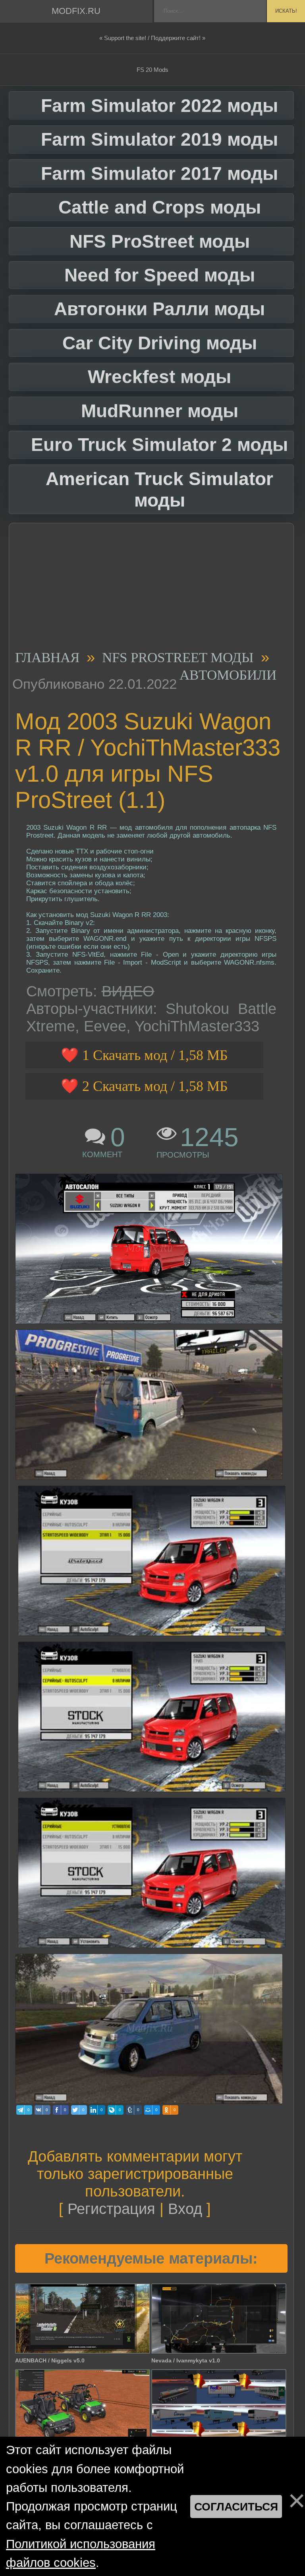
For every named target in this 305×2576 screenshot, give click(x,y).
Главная (47, 658)
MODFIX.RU (76, 11)
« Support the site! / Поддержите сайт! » (152, 38)
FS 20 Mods (152, 70)
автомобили (228, 675)
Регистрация (111, 2209)
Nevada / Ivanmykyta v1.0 (186, 2360)
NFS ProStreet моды (178, 658)
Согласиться (236, 2507)
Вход (185, 2209)
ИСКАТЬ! (286, 11)
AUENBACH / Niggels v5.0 (50, 2360)
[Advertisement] (149, 589)
